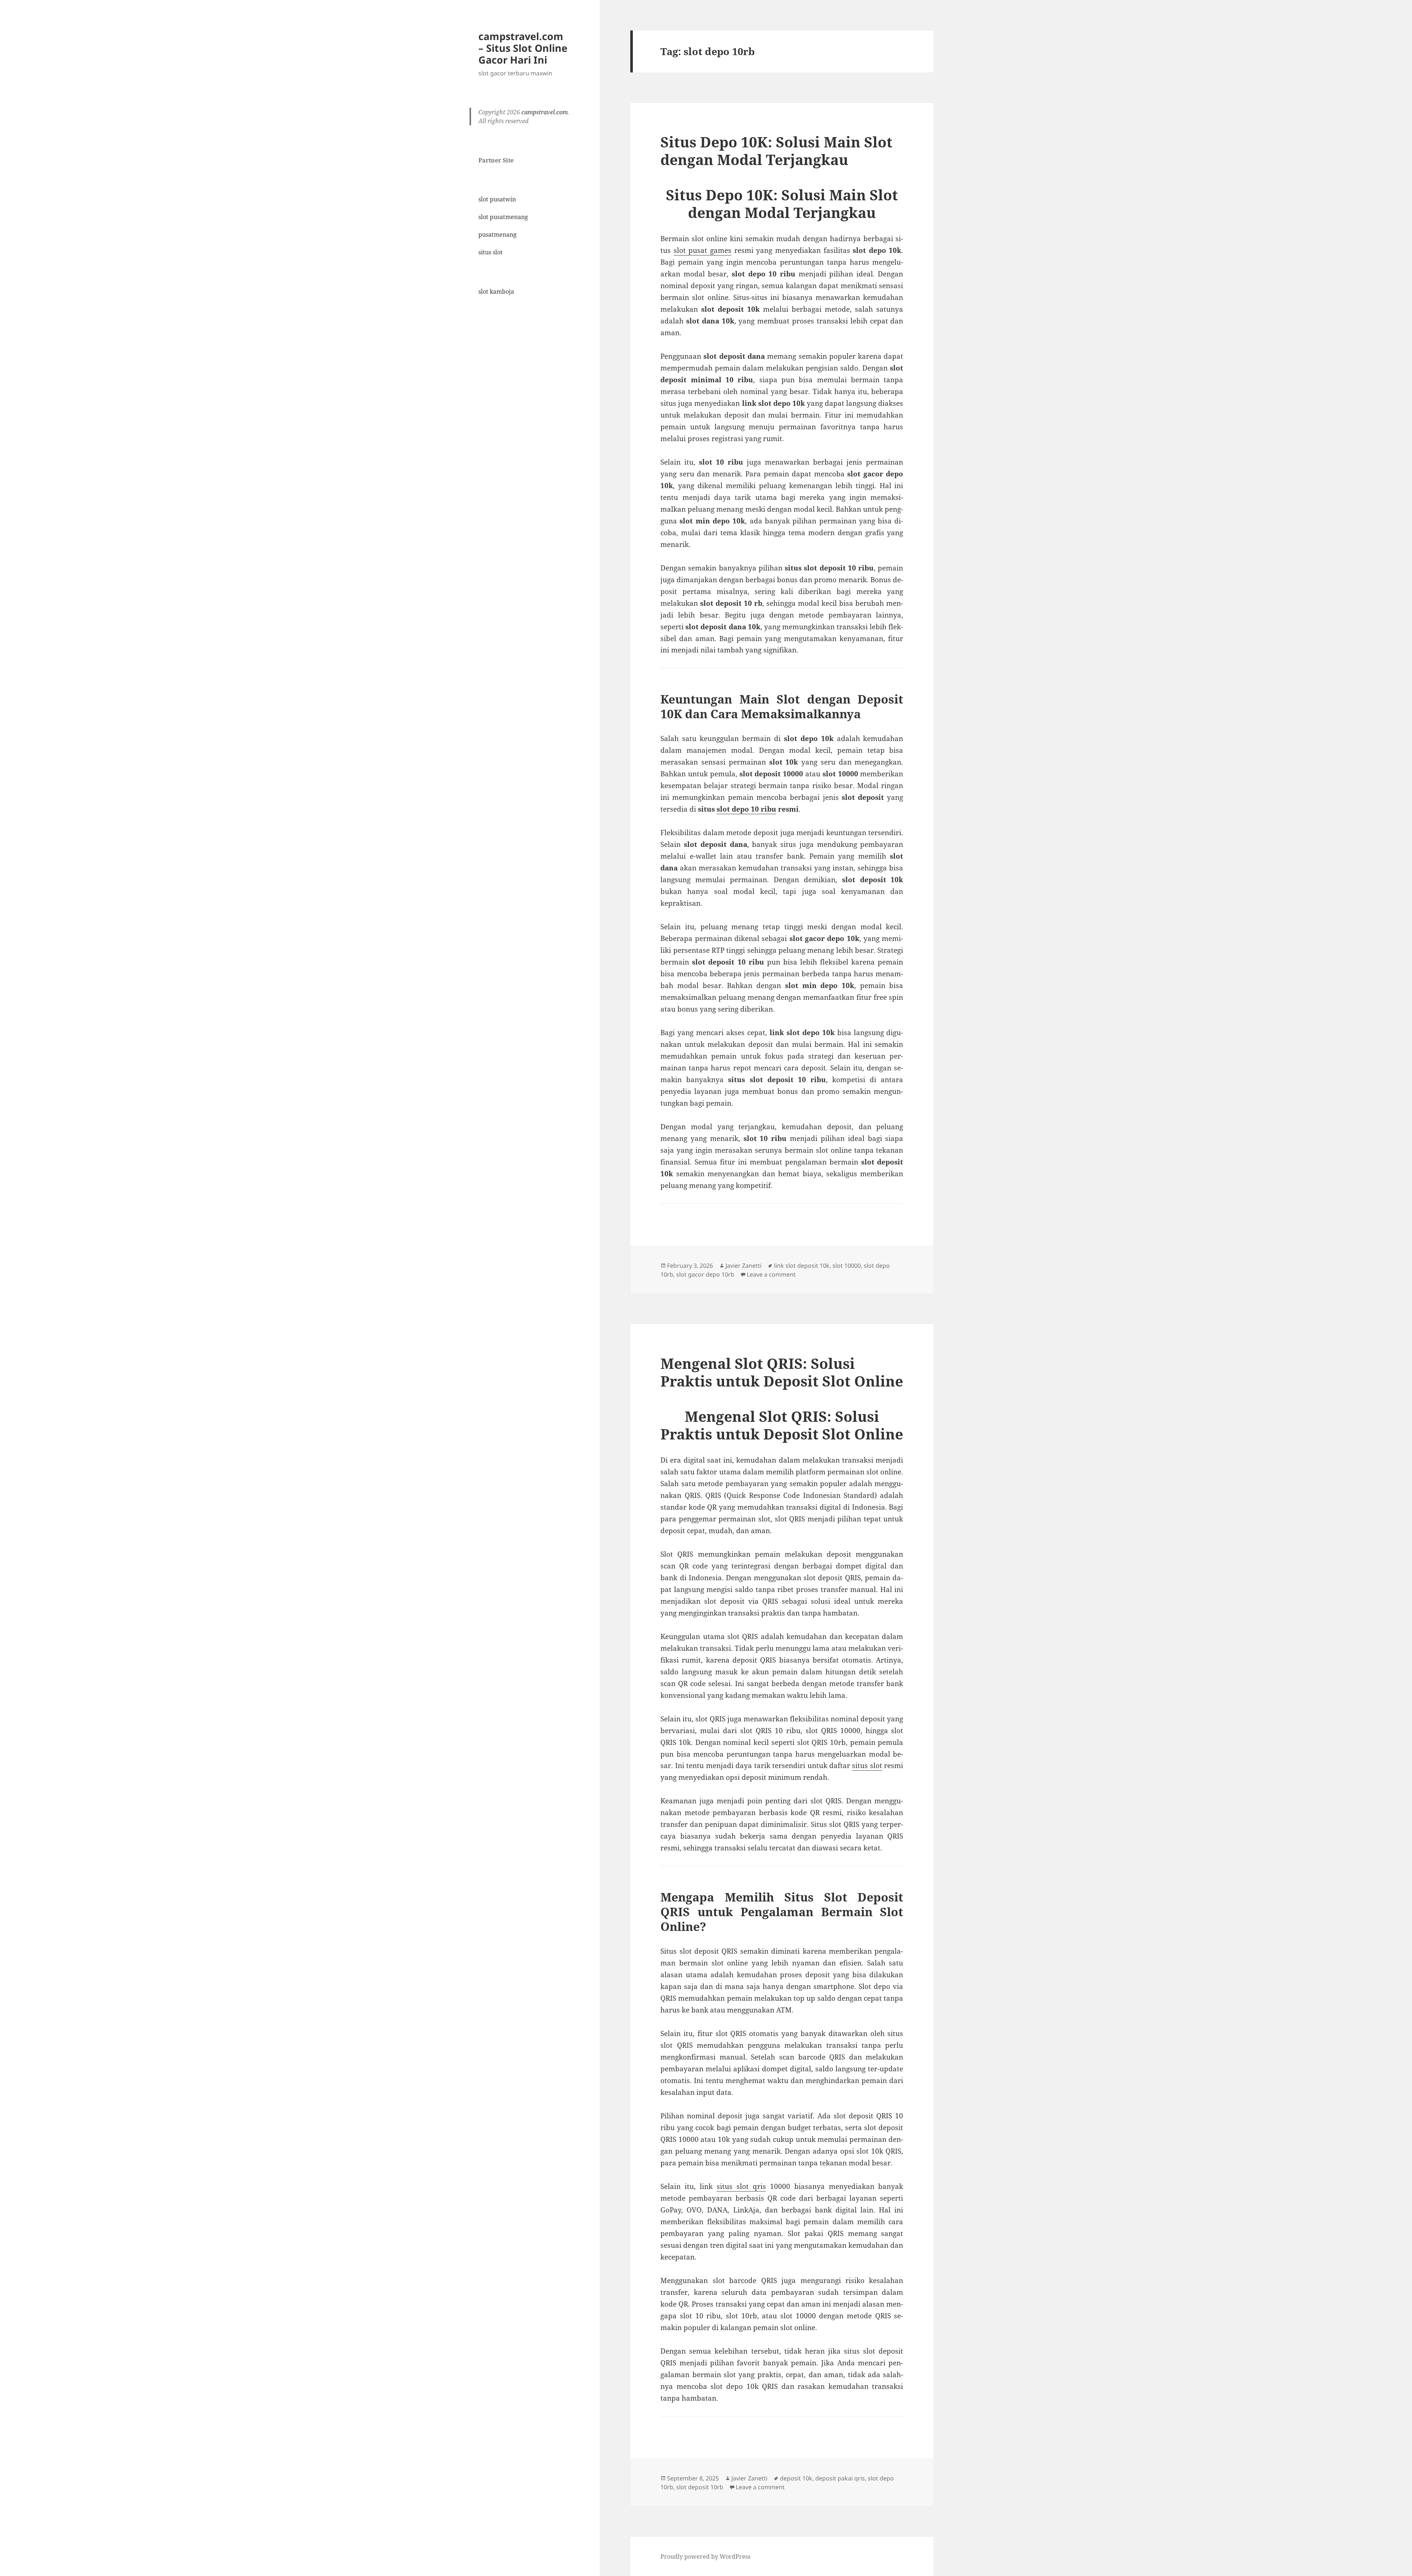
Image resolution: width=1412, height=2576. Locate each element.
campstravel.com (545, 112)
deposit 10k (796, 2478)
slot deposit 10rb (700, 2487)
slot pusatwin (497, 199)
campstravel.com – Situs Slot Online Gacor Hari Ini (523, 48)
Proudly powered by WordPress (705, 2557)
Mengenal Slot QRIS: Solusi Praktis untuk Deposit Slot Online (782, 1372)
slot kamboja (496, 291)
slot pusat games (703, 250)
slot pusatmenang (503, 217)
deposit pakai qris (840, 2478)
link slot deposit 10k (802, 1266)
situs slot (491, 252)
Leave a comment (771, 1274)
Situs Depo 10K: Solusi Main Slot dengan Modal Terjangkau (776, 151)
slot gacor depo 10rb (705, 1274)
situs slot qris (741, 2186)
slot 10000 (847, 1266)
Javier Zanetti (744, 1266)
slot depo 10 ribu (746, 809)
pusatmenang (498, 235)
